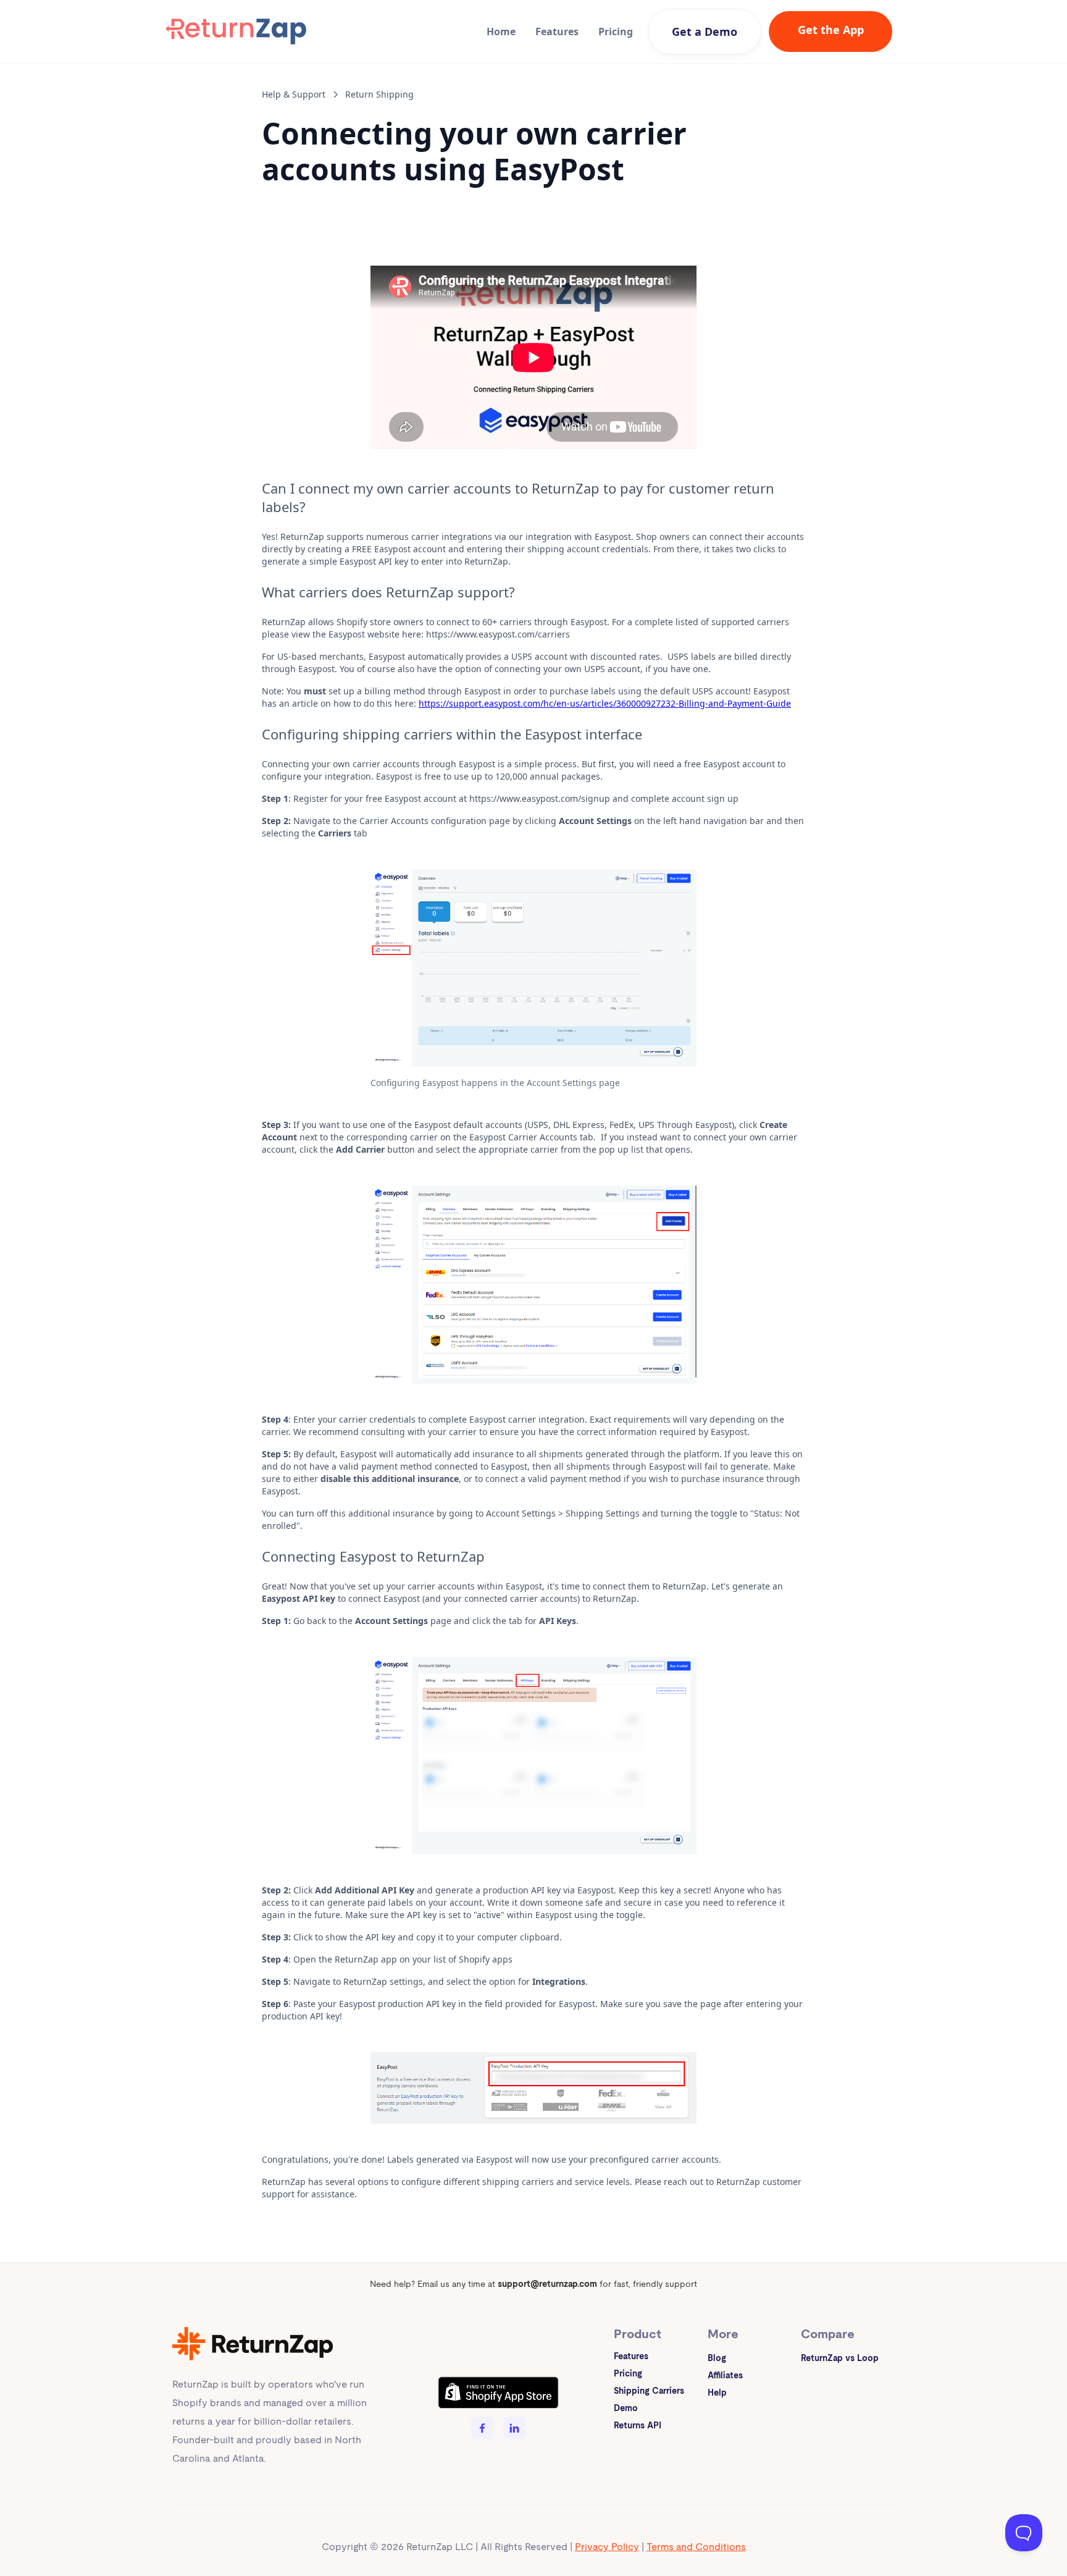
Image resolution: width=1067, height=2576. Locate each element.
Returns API (638, 2425)
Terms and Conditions (696, 2547)
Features (557, 32)
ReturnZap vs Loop (840, 2358)
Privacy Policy (607, 2547)
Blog (717, 2358)
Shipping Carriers (649, 2391)
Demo (626, 2408)
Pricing (616, 32)
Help (717, 2393)
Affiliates (725, 2375)
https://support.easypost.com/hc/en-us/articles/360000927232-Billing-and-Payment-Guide (605, 703)
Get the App (831, 30)
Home (501, 32)
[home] (236, 32)
